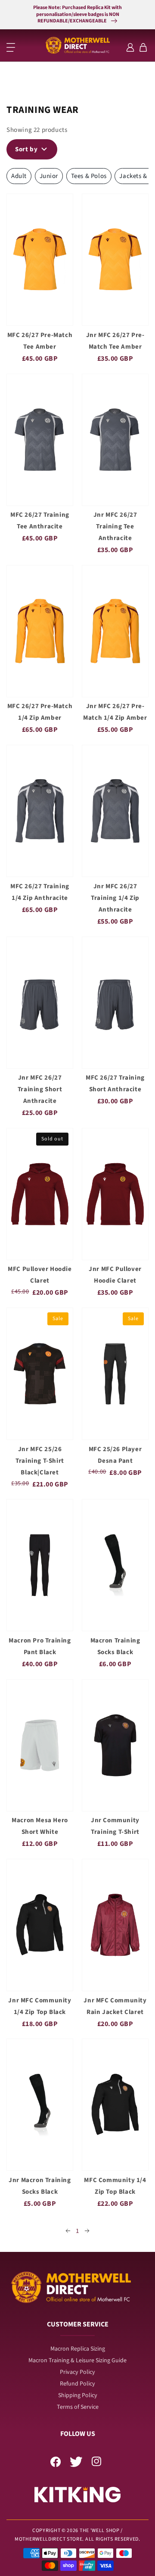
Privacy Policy (77, 2372)
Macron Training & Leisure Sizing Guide (77, 2361)
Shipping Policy (78, 2395)
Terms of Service (78, 2407)
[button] (11, 47)
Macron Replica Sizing (78, 2349)
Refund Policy (77, 2384)
